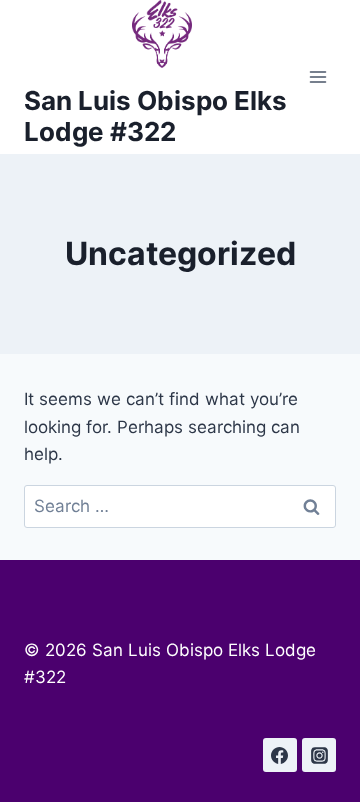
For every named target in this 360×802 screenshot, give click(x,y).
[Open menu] (317, 77)
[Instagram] (319, 755)
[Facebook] (280, 755)
